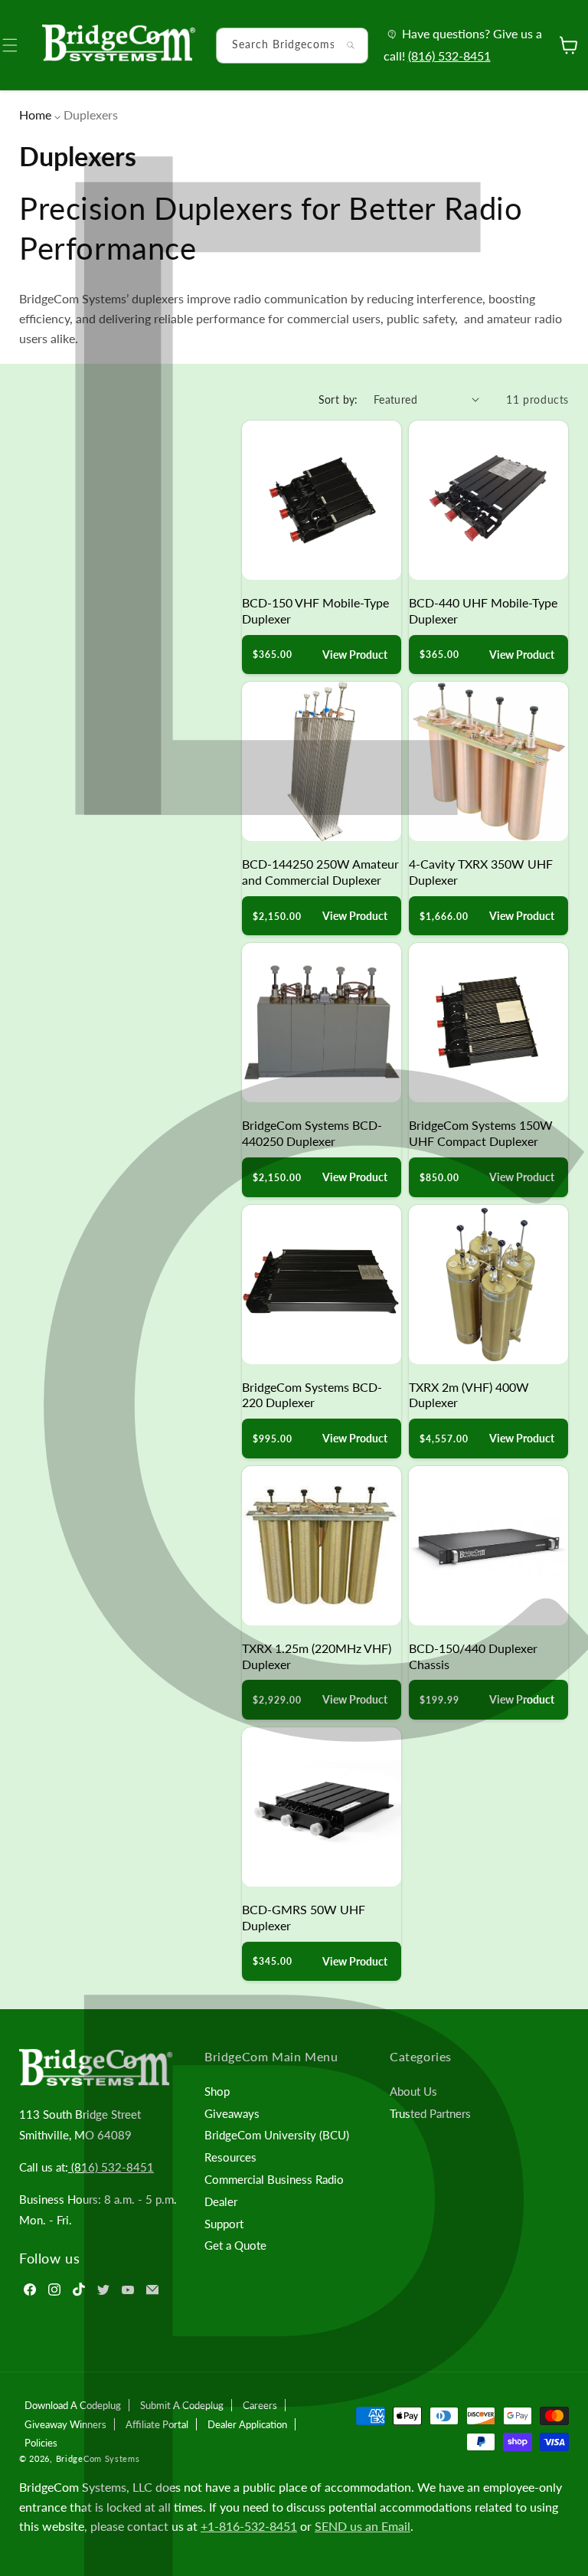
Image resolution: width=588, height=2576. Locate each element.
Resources (230, 2157)
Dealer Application (247, 2424)
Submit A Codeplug (182, 2405)
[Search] (351, 45)
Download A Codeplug (73, 2405)
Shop (217, 2091)
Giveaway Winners (65, 2424)
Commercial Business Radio (274, 2179)
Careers (260, 2405)
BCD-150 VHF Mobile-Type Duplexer (315, 610)
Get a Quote (235, 2245)
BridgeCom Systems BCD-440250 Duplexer (312, 1133)
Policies (41, 2443)
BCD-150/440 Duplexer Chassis (473, 1656)
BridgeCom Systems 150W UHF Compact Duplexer (481, 1133)
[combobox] (292, 46)
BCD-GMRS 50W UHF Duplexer (304, 1917)
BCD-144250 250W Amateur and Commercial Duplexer (320, 872)
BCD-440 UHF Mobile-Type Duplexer (483, 610)
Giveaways (232, 2113)
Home (35, 115)
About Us (413, 2091)
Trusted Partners (430, 2113)
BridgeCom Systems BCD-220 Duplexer (312, 1395)
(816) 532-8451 (449, 56)
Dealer (221, 2201)
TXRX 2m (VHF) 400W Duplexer (469, 1395)
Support (224, 2224)
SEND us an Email (363, 2526)
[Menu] (19, 45)
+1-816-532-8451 (249, 2526)
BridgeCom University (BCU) (277, 2135)
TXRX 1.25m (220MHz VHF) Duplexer (317, 1656)
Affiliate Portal (157, 2424)
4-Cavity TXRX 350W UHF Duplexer (481, 872)
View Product (355, 655)
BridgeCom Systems (98, 2458)
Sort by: (338, 399)
